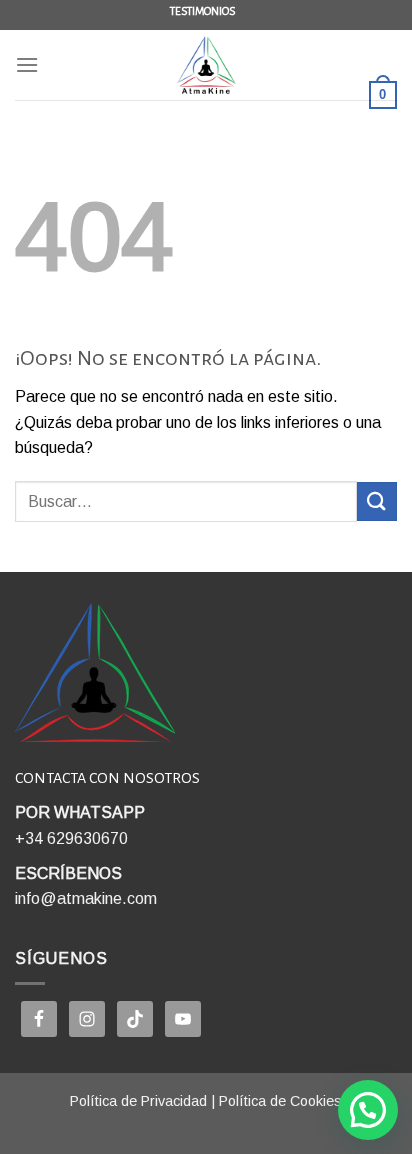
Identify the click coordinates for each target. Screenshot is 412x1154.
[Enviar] (377, 501)
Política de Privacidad (138, 1101)
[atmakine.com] (206, 65)
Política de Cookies (280, 1101)
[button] (368, 1110)
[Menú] (27, 64)
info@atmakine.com (86, 898)
